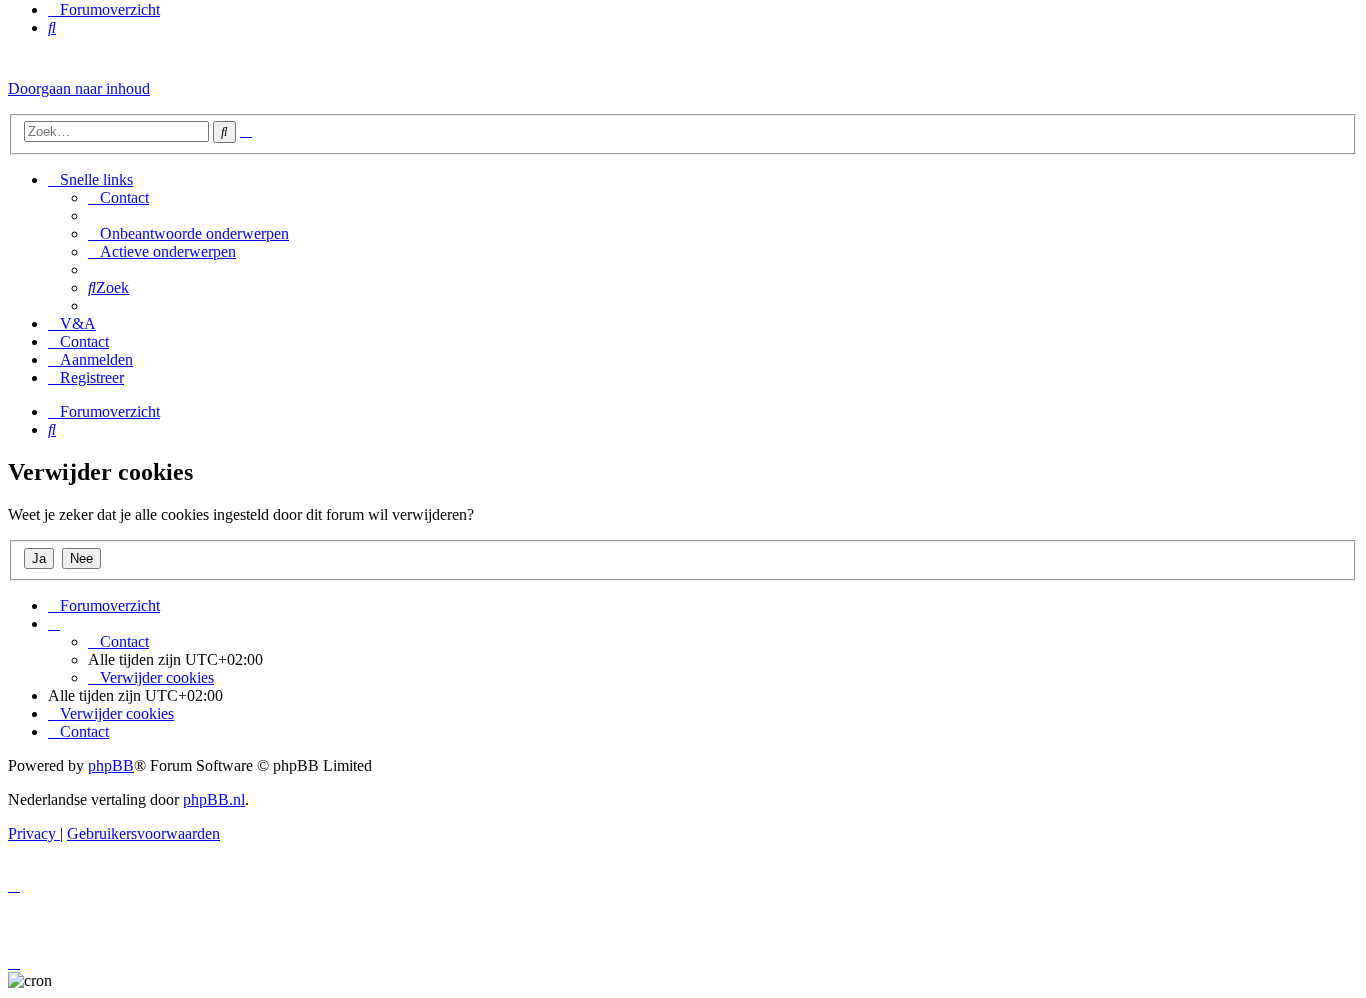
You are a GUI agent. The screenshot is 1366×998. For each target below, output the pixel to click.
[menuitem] (52, 27)
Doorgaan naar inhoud (79, 88)
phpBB (111, 765)
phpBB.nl (214, 799)
